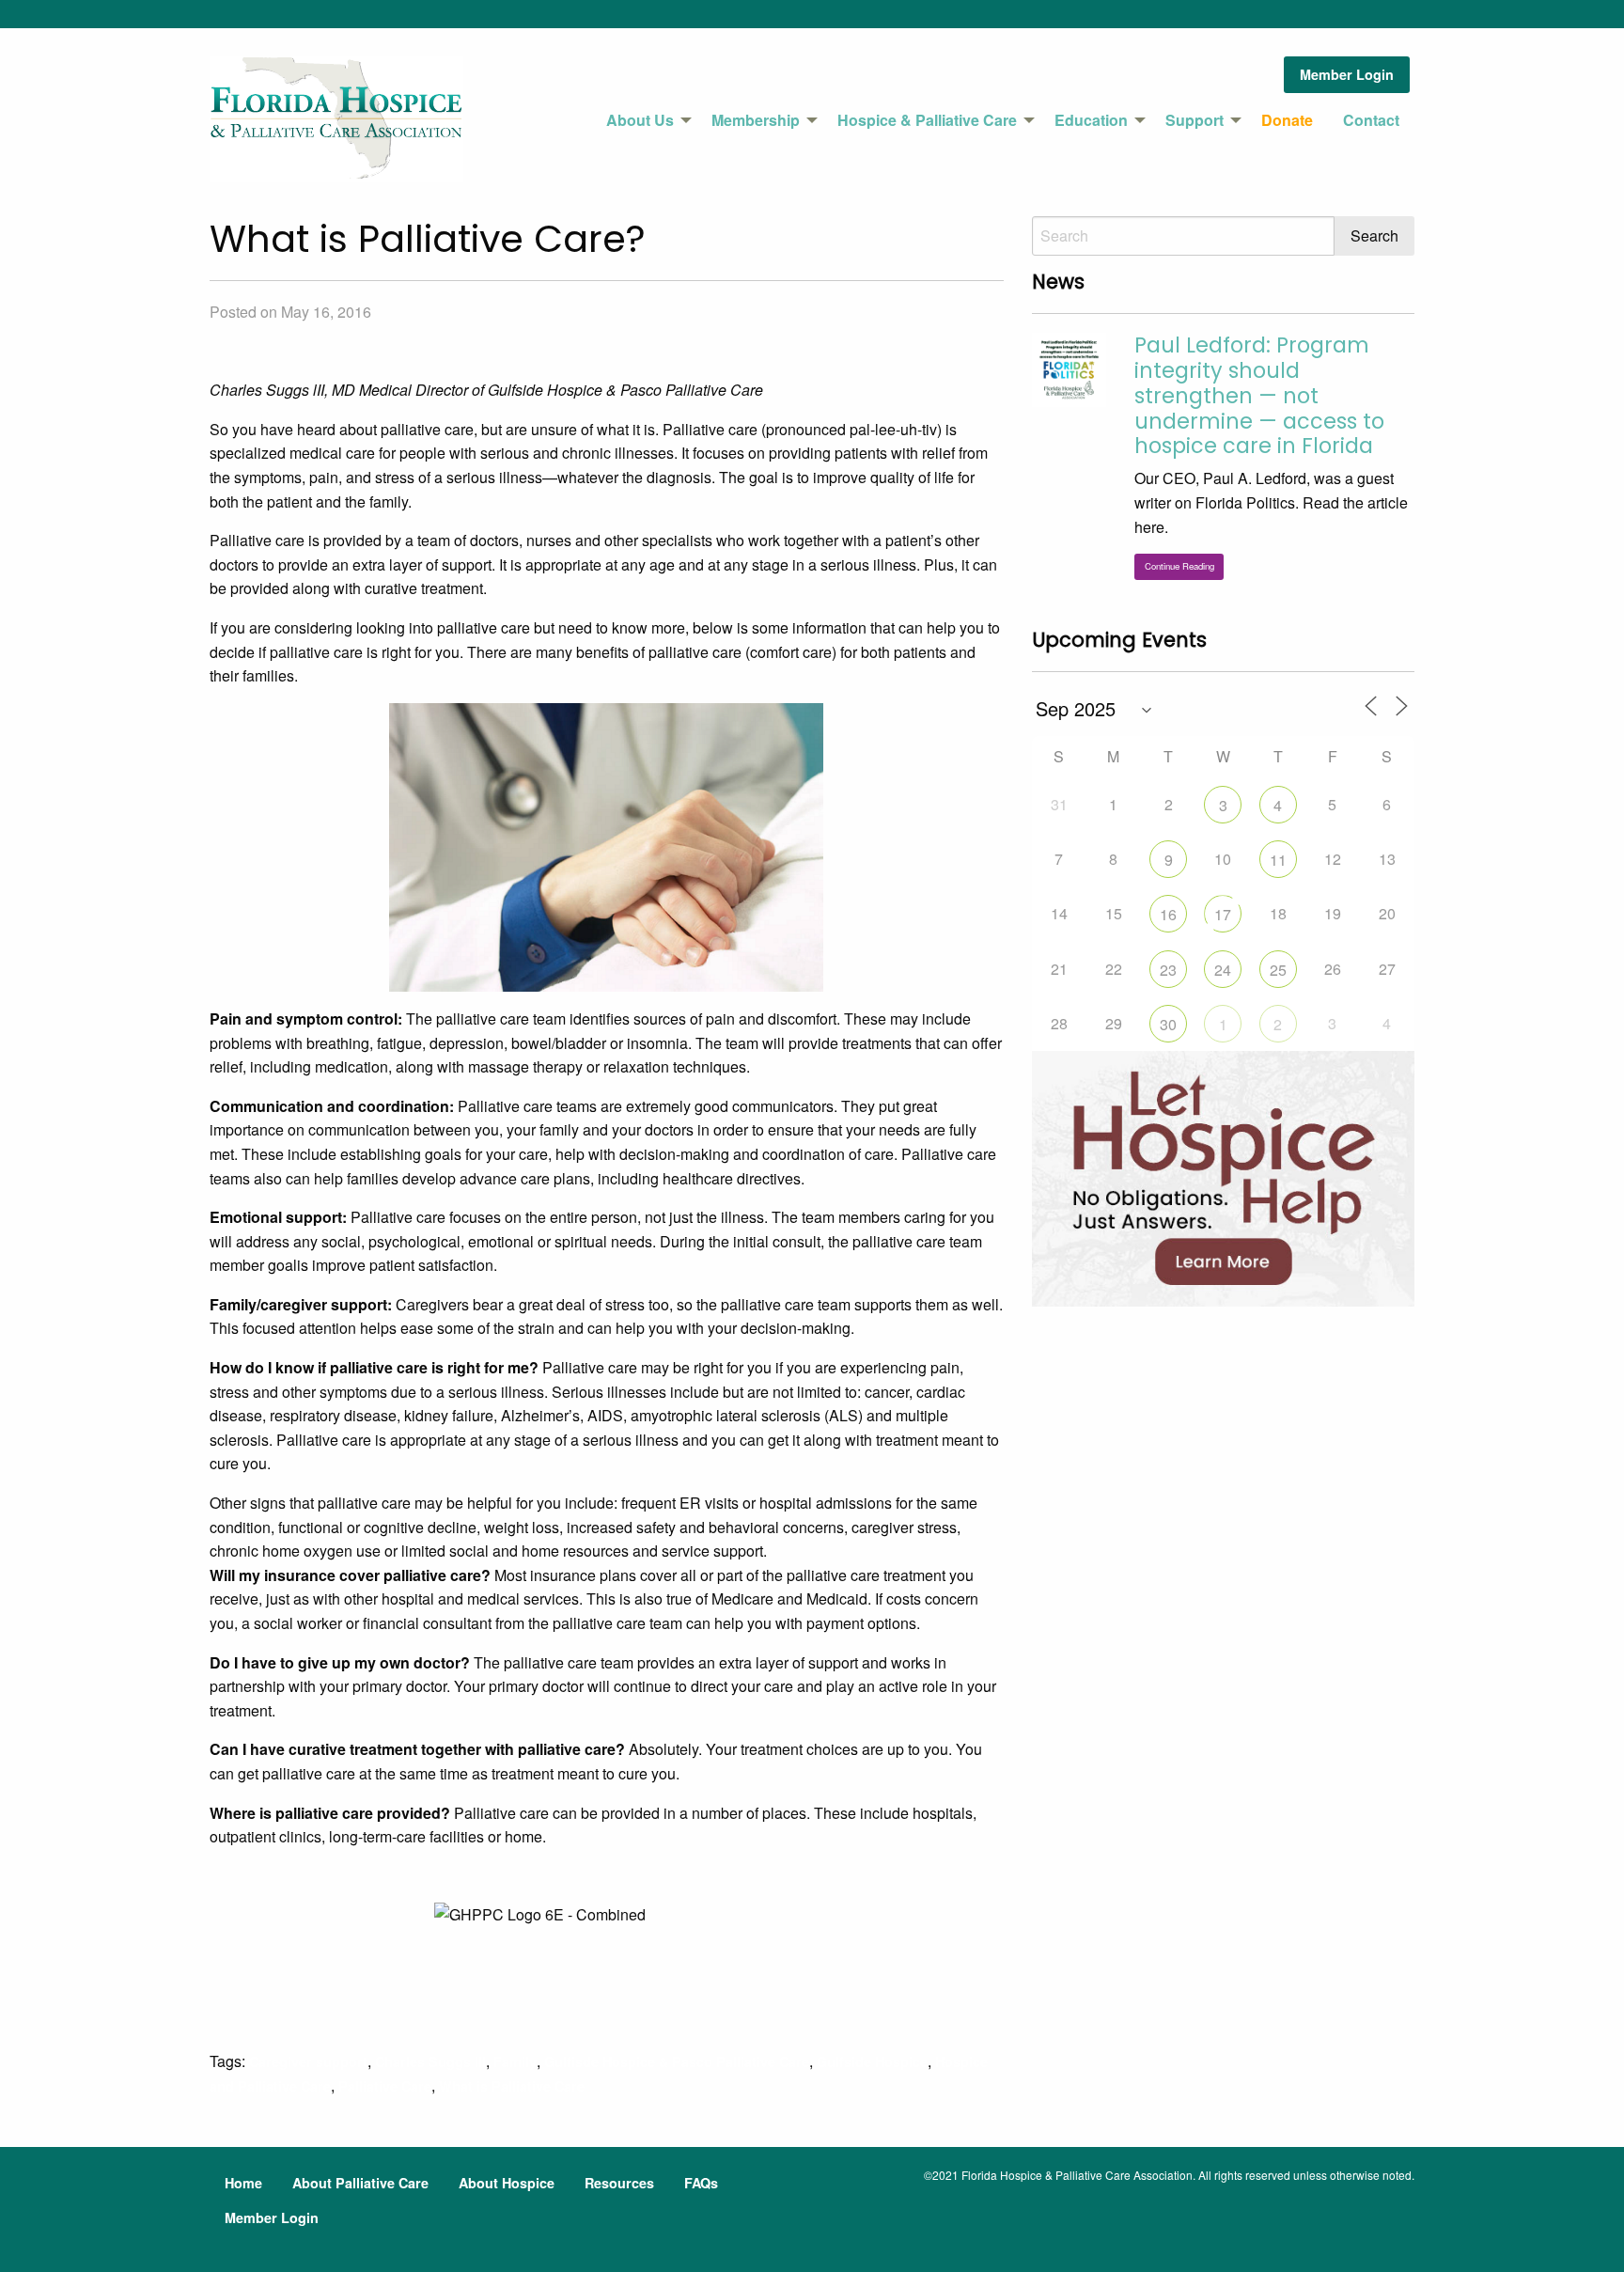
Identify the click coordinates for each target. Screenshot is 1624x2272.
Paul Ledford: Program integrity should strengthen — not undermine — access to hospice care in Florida (1259, 396)
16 (1168, 914)
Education (1091, 120)
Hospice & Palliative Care (927, 120)
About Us (640, 120)
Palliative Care (385, 2086)
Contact (1371, 120)
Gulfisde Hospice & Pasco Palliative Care (677, 2061)
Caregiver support (308, 2061)
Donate (1287, 120)
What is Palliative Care (512, 2086)
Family (515, 2061)
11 (1278, 860)
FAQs (701, 2183)
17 (1223, 914)
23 (1168, 970)
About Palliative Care (360, 2183)
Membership (756, 120)
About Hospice (507, 2183)
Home (243, 2183)
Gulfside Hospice (872, 2061)
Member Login (1347, 74)
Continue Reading (1179, 566)
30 (1168, 1024)
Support (1195, 120)
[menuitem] (644, 120)
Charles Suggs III (430, 2061)
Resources (619, 2183)
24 (1223, 970)
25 (1278, 970)
